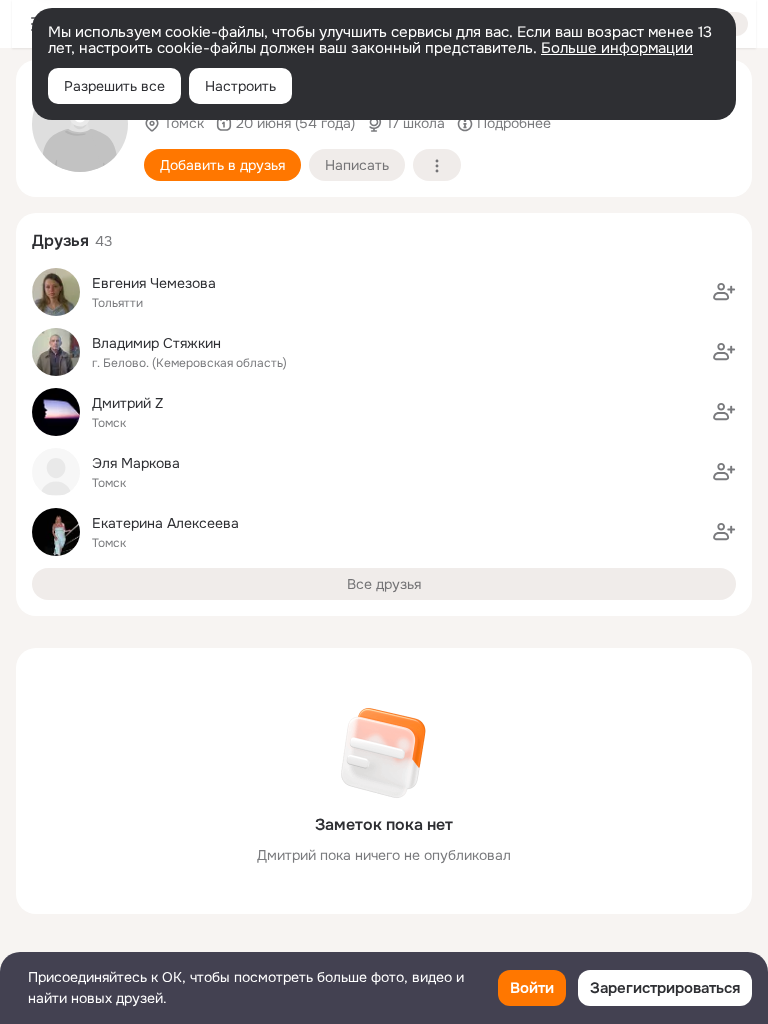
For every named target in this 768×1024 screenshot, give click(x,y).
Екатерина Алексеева (165, 523)
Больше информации (617, 48)
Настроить (240, 86)
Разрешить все (114, 86)
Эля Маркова (136, 463)
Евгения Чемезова (154, 283)
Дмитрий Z (127, 403)
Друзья (60, 240)
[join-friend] (724, 292)
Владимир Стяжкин (156, 343)
